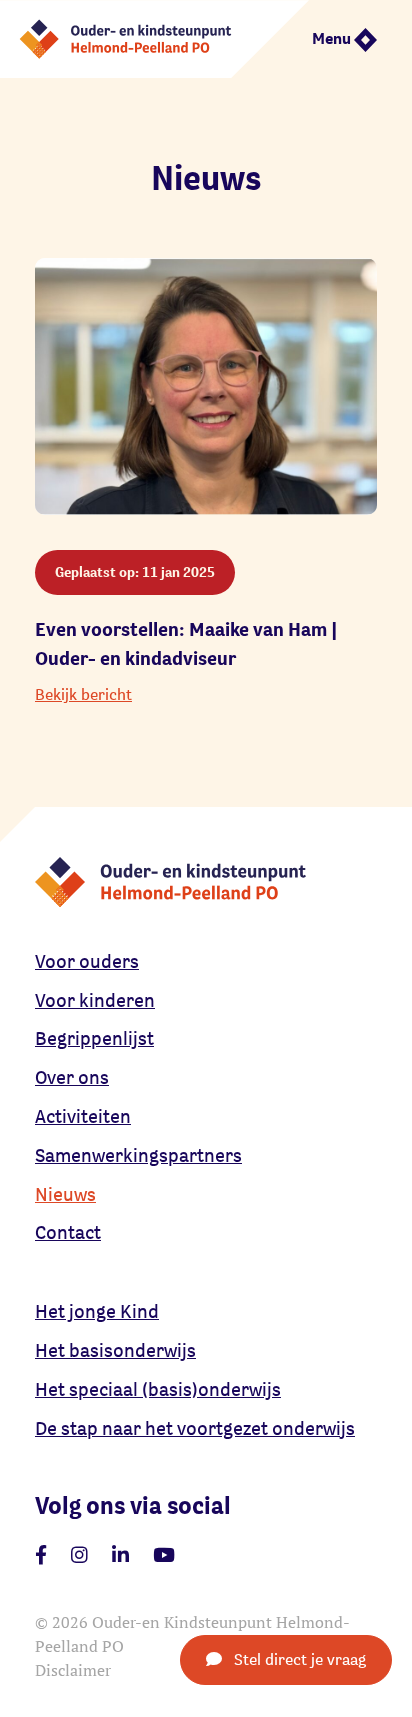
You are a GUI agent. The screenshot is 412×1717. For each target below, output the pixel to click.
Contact (68, 1232)
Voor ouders (87, 961)
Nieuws (65, 1194)
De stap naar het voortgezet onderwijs (195, 1428)
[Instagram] (79, 1555)
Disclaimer (73, 1670)
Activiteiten (83, 1116)
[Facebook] (41, 1555)
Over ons (72, 1077)
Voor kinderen (95, 1000)
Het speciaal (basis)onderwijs (158, 1389)
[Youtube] (164, 1555)
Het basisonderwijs (115, 1350)
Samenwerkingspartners (138, 1155)
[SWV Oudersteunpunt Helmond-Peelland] (154, 37)
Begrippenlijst (94, 1038)
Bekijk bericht (83, 694)
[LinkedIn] (120, 1555)
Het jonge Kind (97, 1311)
